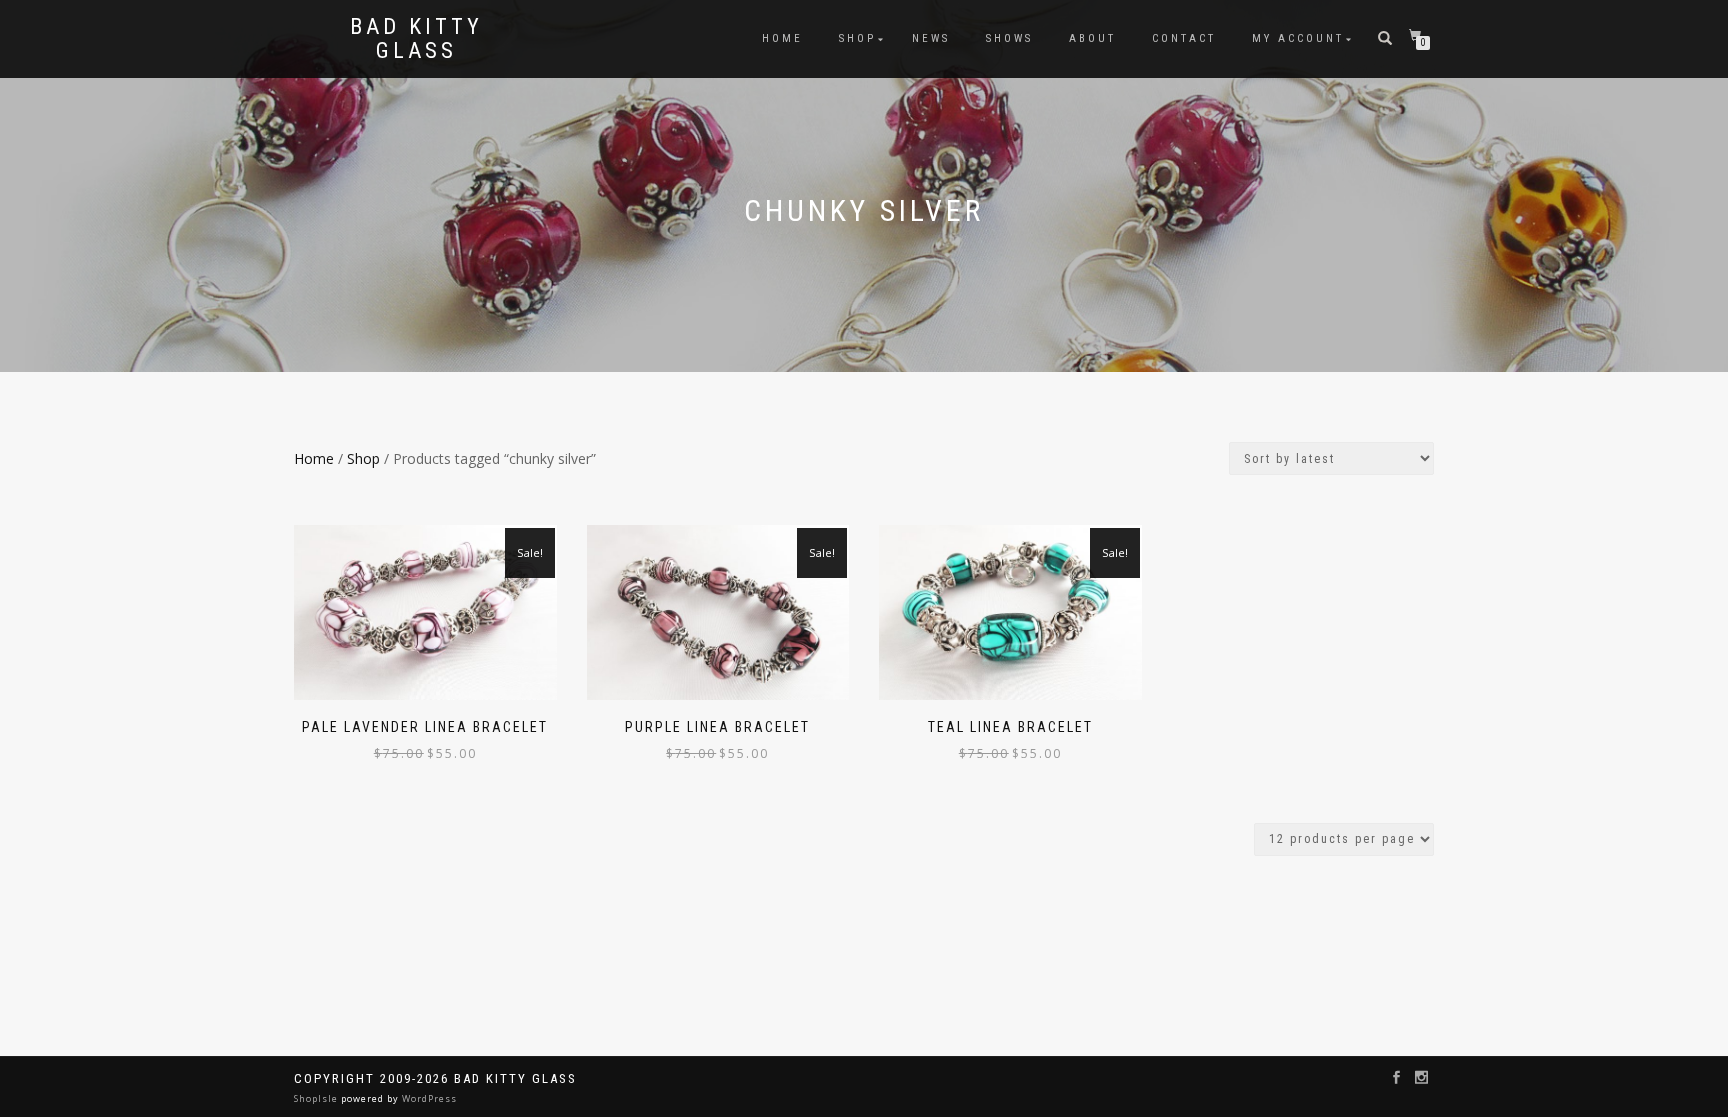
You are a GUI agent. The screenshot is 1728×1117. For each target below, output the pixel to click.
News (931, 38)
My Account (1298, 38)
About (1092, 38)
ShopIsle (317, 1098)
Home (782, 38)
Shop (857, 38)
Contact (1184, 38)
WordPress (428, 1098)
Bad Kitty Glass (416, 39)
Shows (1009, 38)
